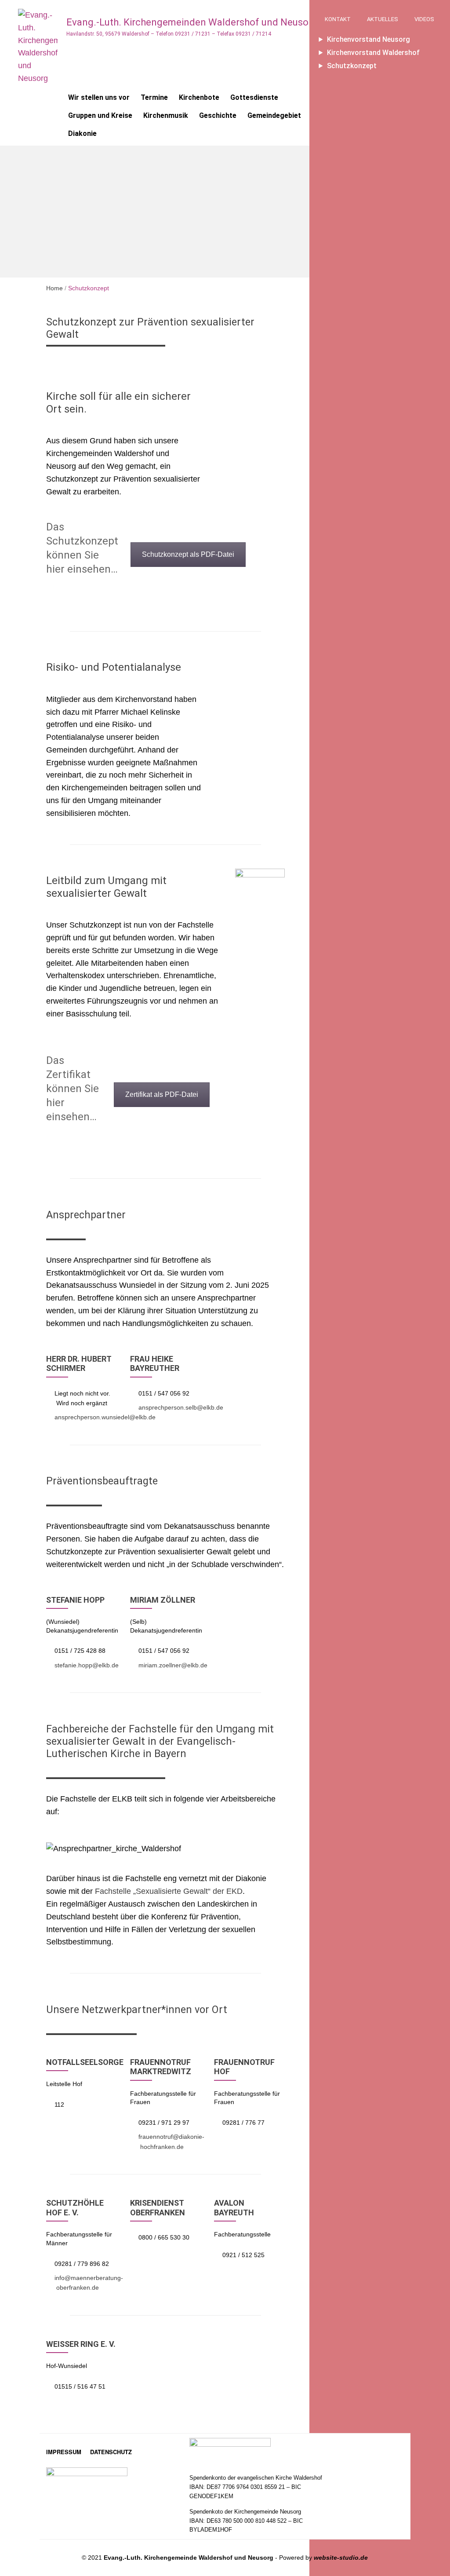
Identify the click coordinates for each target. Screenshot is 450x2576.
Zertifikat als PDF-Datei (162, 1094)
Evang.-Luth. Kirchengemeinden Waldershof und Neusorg (192, 22)
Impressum (64, 2452)
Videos (424, 19)
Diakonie (82, 133)
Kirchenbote (199, 97)
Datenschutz (111, 2452)
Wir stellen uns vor (99, 97)
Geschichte (218, 115)
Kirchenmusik (166, 115)
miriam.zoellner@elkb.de (173, 1665)
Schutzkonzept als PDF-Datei (188, 554)
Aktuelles (383, 19)
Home (54, 288)
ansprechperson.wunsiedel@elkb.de (105, 1417)
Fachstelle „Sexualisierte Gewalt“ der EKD (169, 1891)
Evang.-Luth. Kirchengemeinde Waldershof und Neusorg (189, 2558)
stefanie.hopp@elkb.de (87, 1665)
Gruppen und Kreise (100, 115)
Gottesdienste (254, 97)
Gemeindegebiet (274, 115)
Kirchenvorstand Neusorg (368, 39)
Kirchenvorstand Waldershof (373, 53)
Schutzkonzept (352, 66)
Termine (154, 97)
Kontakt (338, 19)
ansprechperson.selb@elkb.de (181, 1407)
